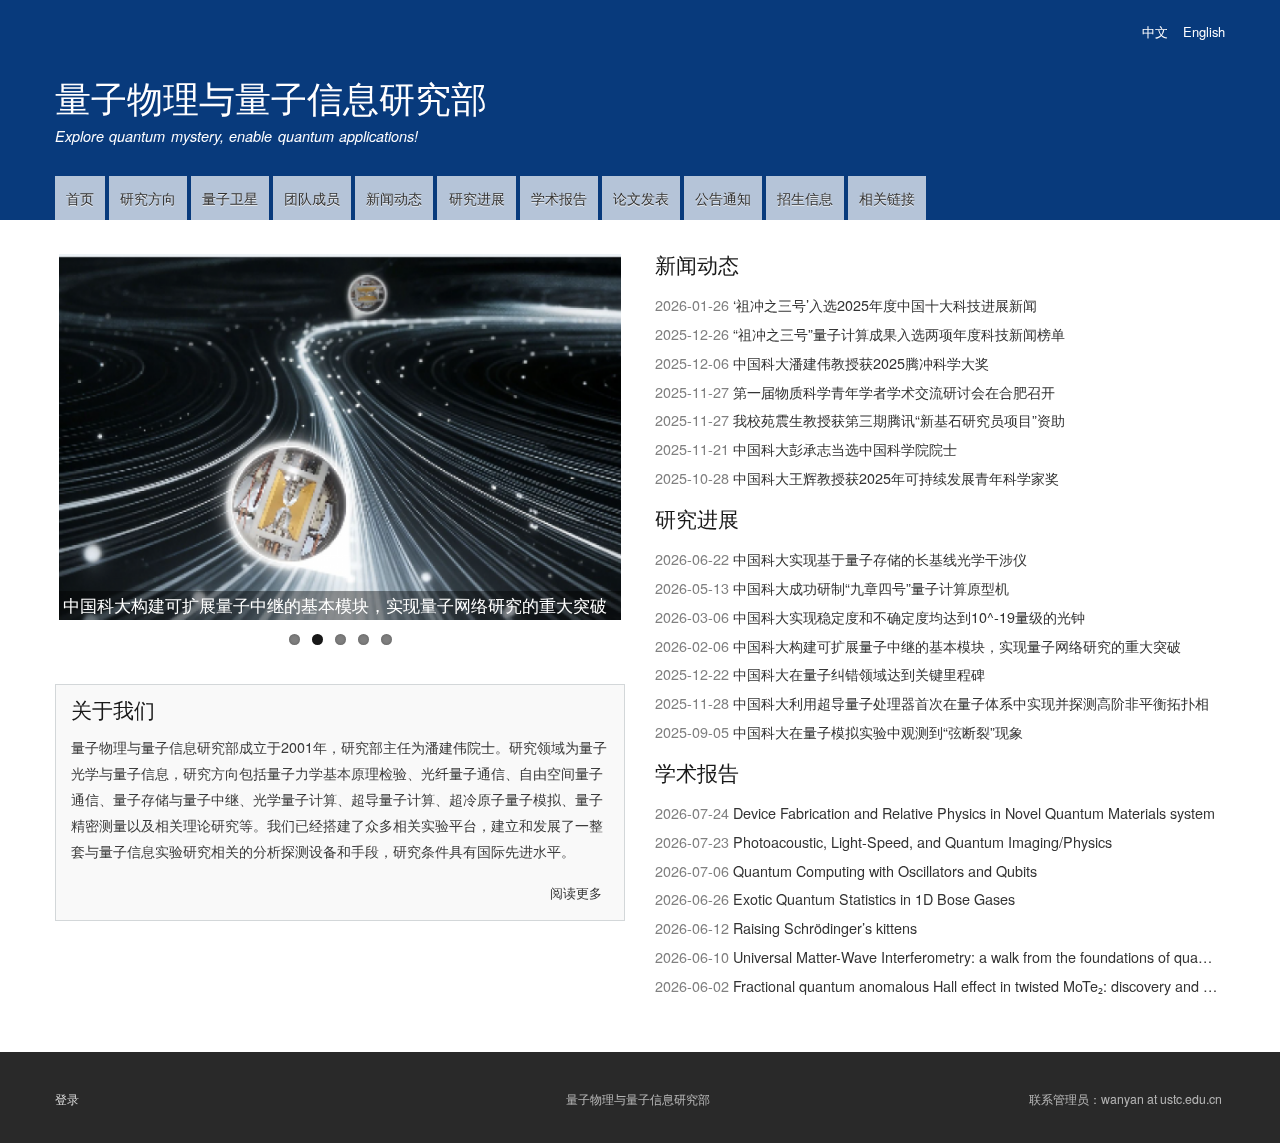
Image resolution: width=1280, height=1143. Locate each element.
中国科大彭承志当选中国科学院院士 (845, 448)
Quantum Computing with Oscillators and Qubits (885, 870)
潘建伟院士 (460, 746)
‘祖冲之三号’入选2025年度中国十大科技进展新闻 (885, 304)
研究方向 (148, 198)
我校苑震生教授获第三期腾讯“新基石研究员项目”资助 (899, 419)
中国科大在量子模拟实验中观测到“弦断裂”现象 (878, 731)
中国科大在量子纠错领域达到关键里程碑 (859, 673)
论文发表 (641, 198)
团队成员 (312, 198)
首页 (80, 198)
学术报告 (559, 198)
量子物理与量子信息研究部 (271, 96)
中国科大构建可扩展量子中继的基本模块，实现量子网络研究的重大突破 (335, 604)
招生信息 (805, 198)
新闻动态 (394, 198)
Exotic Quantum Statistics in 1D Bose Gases (874, 898)
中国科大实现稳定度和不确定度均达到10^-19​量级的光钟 (909, 616)
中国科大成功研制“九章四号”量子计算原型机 (871, 587)
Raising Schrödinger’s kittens (825, 927)
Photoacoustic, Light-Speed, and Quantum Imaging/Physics (922, 841)
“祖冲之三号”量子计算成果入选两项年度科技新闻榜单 (899, 333)
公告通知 (723, 198)
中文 (1155, 31)
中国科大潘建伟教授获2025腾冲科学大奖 (861, 362)
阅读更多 (576, 892)
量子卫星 (230, 198)
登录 (67, 1098)
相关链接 (887, 198)
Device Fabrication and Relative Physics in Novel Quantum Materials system (974, 812)
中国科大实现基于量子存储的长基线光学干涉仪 (880, 558)
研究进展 (477, 198)
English (1204, 31)
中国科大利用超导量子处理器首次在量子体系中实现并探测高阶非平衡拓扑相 (971, 702)
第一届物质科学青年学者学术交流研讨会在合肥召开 (894, 391)
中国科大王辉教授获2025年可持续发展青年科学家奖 (896, 477)
